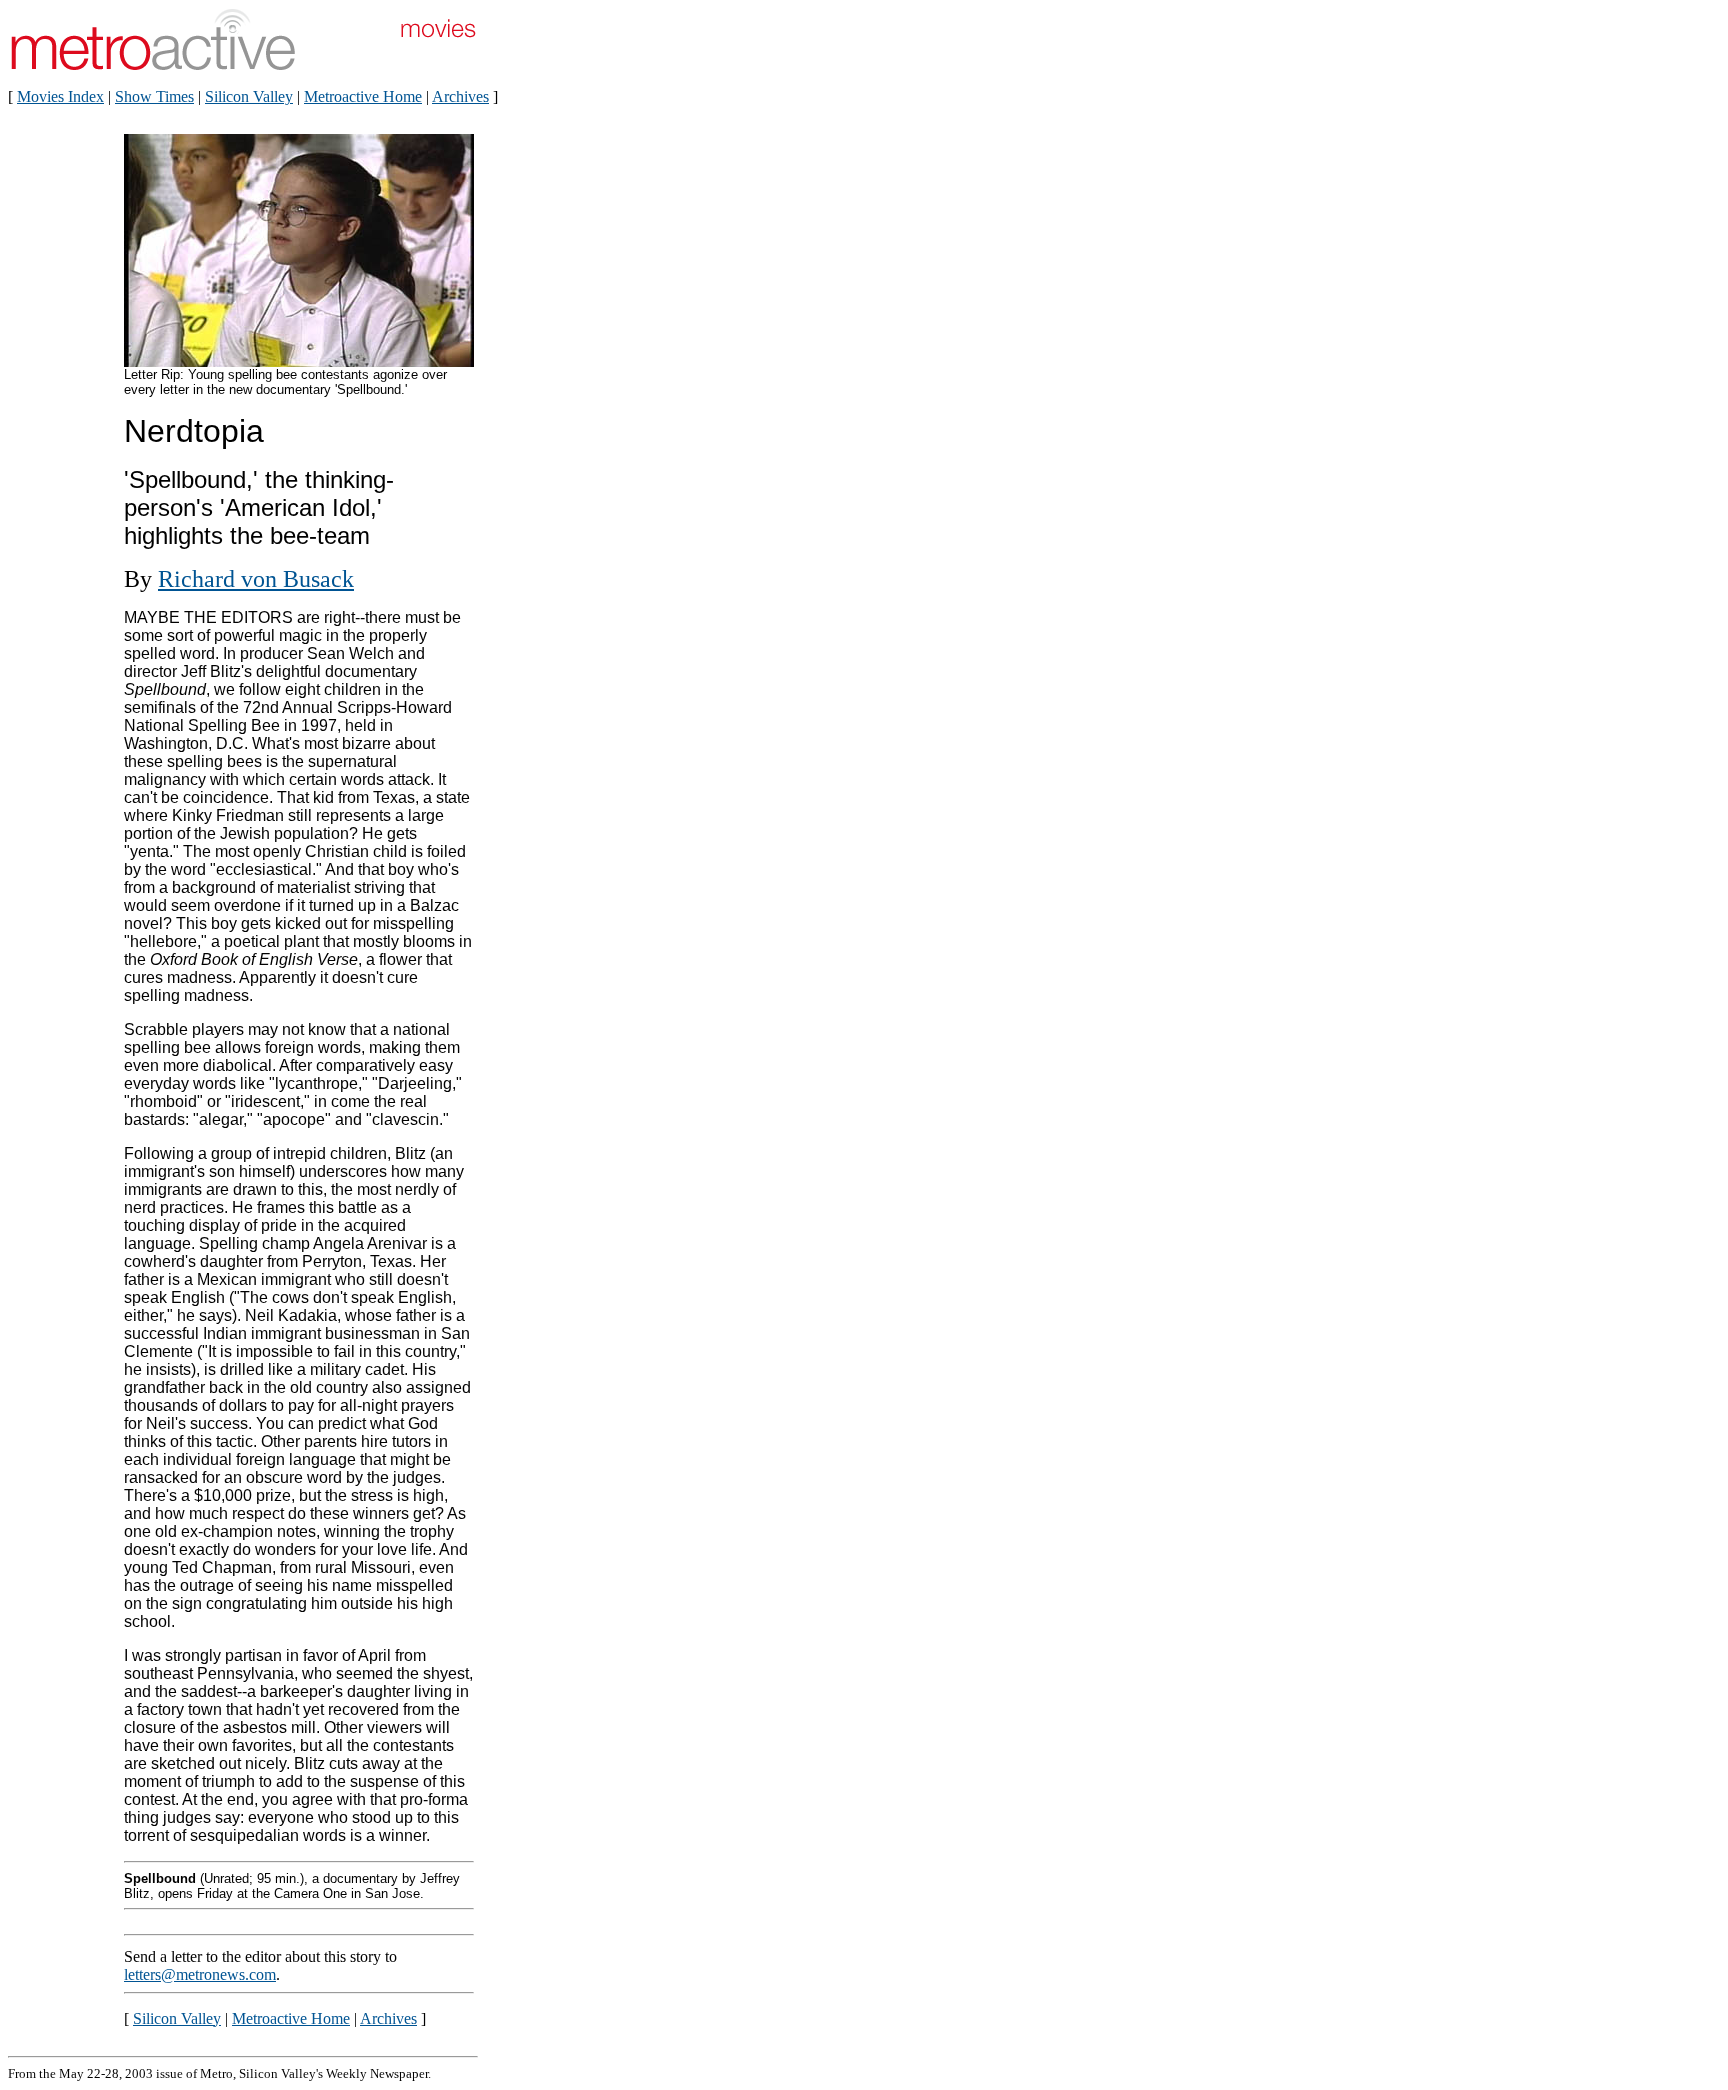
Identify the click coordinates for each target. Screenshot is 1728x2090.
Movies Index (60, 96)
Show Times (154, 96)
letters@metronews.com (200, 1974)
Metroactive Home (363, 96)
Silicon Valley (249, 96)
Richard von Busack (256, 579)
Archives (460, 96)
